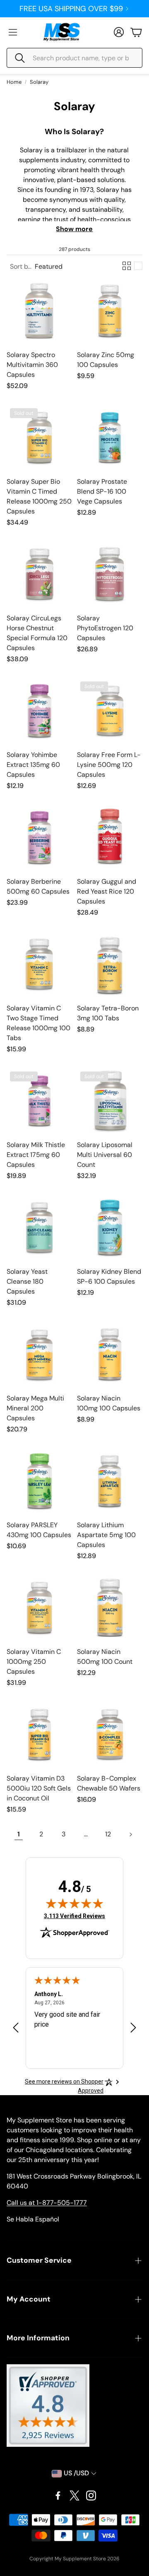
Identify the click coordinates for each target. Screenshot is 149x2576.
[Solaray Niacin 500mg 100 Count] (110, 1608)
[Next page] (130, 1834)
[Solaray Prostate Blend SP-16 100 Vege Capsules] (110, 438)
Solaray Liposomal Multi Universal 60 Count (105, 1155)
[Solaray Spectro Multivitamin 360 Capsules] (39, 311)
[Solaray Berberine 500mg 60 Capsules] (39, 837)
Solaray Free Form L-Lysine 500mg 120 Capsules (109, 765)
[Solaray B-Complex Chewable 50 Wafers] (110, 1734)
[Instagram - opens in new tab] (91, 2496)
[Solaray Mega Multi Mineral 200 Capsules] (39, 1354)
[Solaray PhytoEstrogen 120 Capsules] (110, 574)
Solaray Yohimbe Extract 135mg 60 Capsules (33, 765)
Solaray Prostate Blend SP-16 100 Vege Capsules (102, 491)
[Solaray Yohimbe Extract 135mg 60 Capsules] (39, 711)
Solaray (39, 82)
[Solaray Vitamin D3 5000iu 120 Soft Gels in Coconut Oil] (39, 1734)
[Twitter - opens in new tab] (74, 2496)
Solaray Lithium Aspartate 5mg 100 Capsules (106, 1535)
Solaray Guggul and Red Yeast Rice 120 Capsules (107, 891)
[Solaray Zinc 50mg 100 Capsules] (110, 311)
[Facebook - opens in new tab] (58, 2496)
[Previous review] (16, 2028)
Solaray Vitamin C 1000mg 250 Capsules (34, 1662)
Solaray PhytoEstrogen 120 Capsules (105, 628)
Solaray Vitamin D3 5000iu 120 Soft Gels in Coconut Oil (39, 1788)
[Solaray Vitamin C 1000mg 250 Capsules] (39, 1608)
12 (108, 1834)
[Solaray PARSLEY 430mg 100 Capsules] (39, 1481)
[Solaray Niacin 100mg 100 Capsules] (110, 1354)
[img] (74, 1903)
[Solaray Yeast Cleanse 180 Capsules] (39, 1228)
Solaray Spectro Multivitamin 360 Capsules (32, 365)
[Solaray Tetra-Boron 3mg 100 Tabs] (110, 964)
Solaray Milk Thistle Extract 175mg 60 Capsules (36, 1155)
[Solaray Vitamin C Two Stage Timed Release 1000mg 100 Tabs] (39, 964)
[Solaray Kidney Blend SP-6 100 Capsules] (110, 1228)
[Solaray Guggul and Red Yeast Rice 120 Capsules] (110, 837)
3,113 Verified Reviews (74, 1916)
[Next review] (133, 2028)
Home (14, 82)
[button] (74, 58)
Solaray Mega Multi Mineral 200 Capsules (35, 1408)
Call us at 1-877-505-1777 (47, 2203)
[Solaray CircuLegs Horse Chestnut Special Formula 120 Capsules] (39, 574)
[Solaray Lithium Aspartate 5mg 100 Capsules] (110, 1481)
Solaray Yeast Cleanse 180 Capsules (27, 1281)
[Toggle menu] (13, 32)
